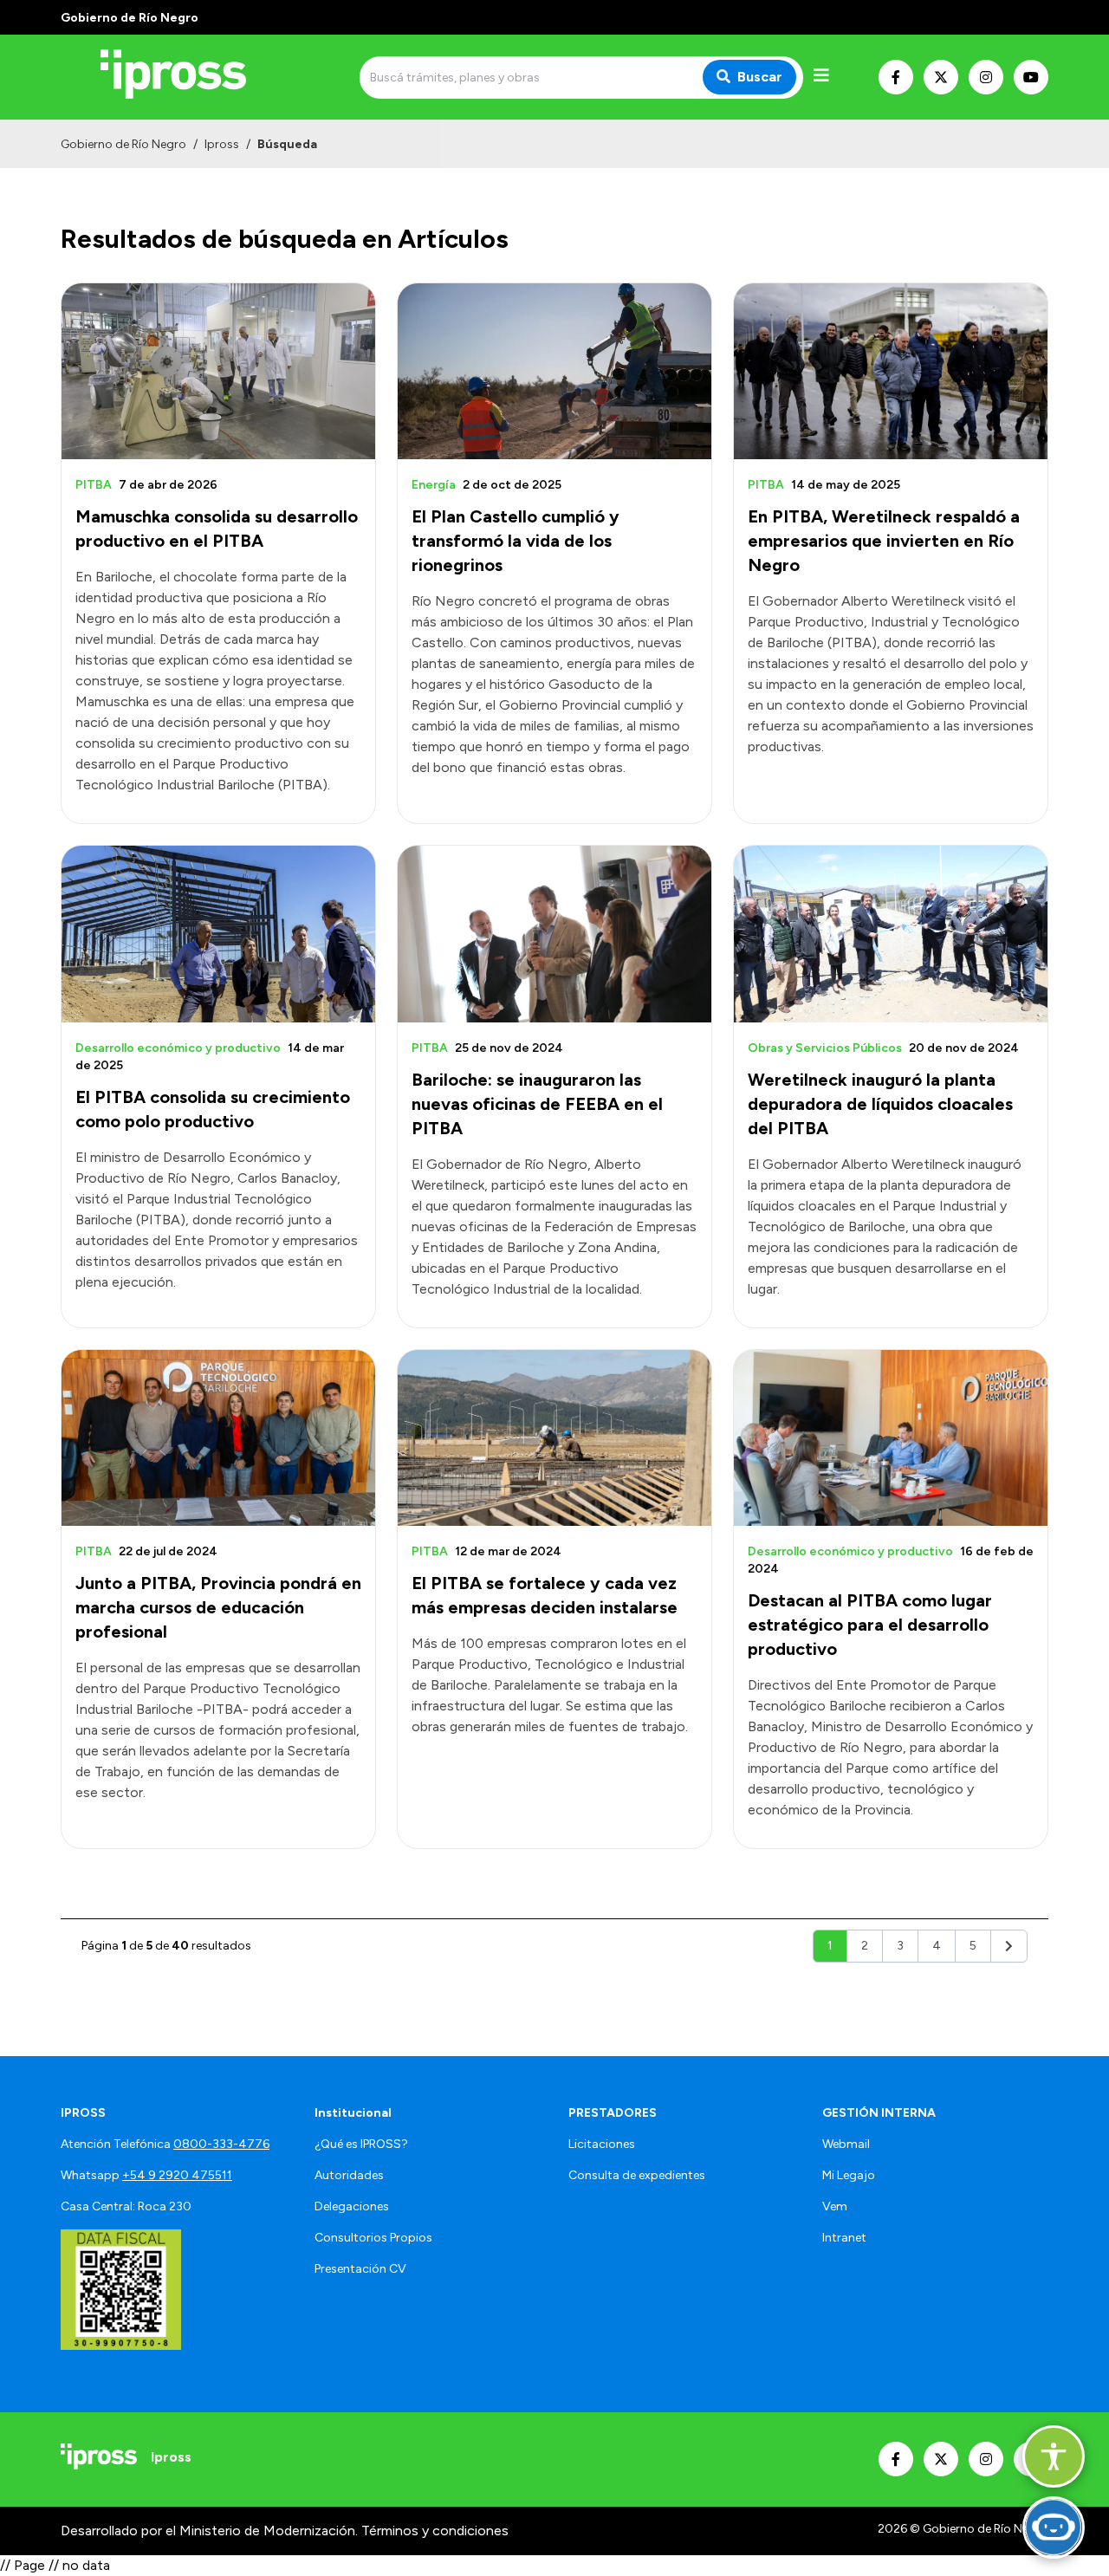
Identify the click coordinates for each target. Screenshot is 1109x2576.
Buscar (760, 77)
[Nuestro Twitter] (941, 77)
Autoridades (349, 2175)
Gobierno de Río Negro (123, 144)
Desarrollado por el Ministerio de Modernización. (209, 2531)
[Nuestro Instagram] (986, 77)
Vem (835, 2206)
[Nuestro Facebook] (896, 77)
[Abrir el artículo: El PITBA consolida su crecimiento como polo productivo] (218, 934)
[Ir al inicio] (185, 77)
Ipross (222, 144)
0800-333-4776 (221, 2144)
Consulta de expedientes (637, 2175)
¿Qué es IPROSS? (361, 2144)
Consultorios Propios (373, 2238)
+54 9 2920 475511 (177, 2175)
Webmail (846, 2144)
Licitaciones (602, 2144)
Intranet (844, 2238)
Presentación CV (360, 2269)
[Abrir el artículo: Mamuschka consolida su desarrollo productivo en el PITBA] (218, 371)
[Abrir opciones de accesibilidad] (1054, 2456)
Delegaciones (352, 2206)
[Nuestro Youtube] (1031, 77)
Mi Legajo (849, 2175)
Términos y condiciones (435, 2531)
